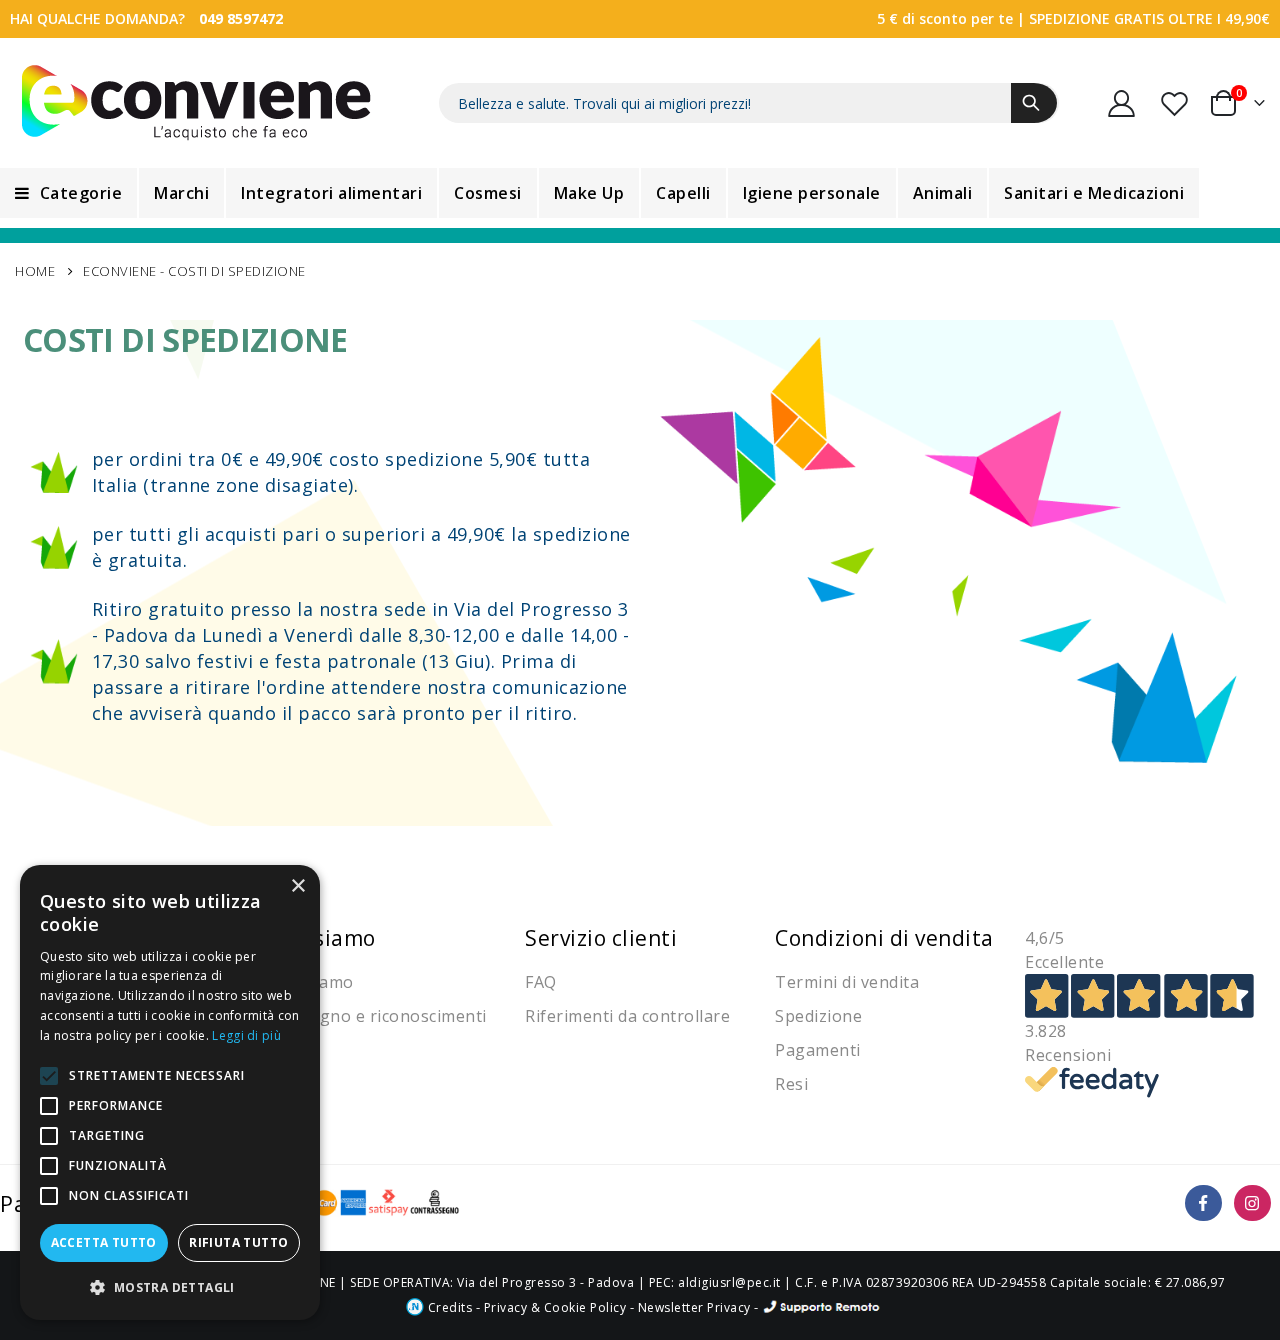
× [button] (297, 886)
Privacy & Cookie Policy (555, 1307)
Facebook (1203, 1203)
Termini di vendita (847, 982)
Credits (448, 1307)
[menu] (640, 193)
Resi (791, 1084)
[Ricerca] (1034, 103)
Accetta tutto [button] (104, 1242)
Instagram (1252, 1203)
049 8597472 (241, 18)
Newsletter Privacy (694, 1307)
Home (35, 271)
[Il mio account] (1122, 103)
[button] (170, 1287)
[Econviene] (196, 103)
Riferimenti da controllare (627, 1016)
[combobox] (749, 103)
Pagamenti (818, 1050)
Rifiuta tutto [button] (238, 1242)
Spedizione (818, 1016)
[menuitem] (68, 193)
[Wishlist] (1176, 103)
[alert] (170, 1092)
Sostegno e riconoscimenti (381, 1016)
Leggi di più (246, 1035)
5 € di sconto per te (945, 18)
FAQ (541, 982)
